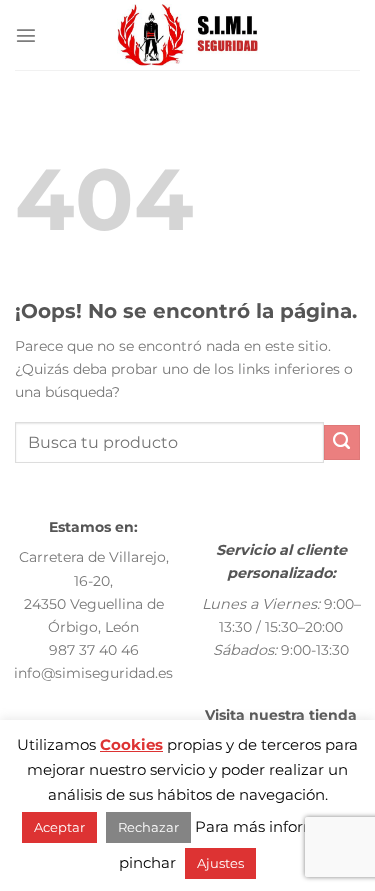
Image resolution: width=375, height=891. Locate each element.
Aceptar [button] (59, 827)
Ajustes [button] (220, 863)
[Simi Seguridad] (187, 35)
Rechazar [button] (148, 827)
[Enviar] (342, 443)
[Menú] (26, 35)
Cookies (131, 744)
